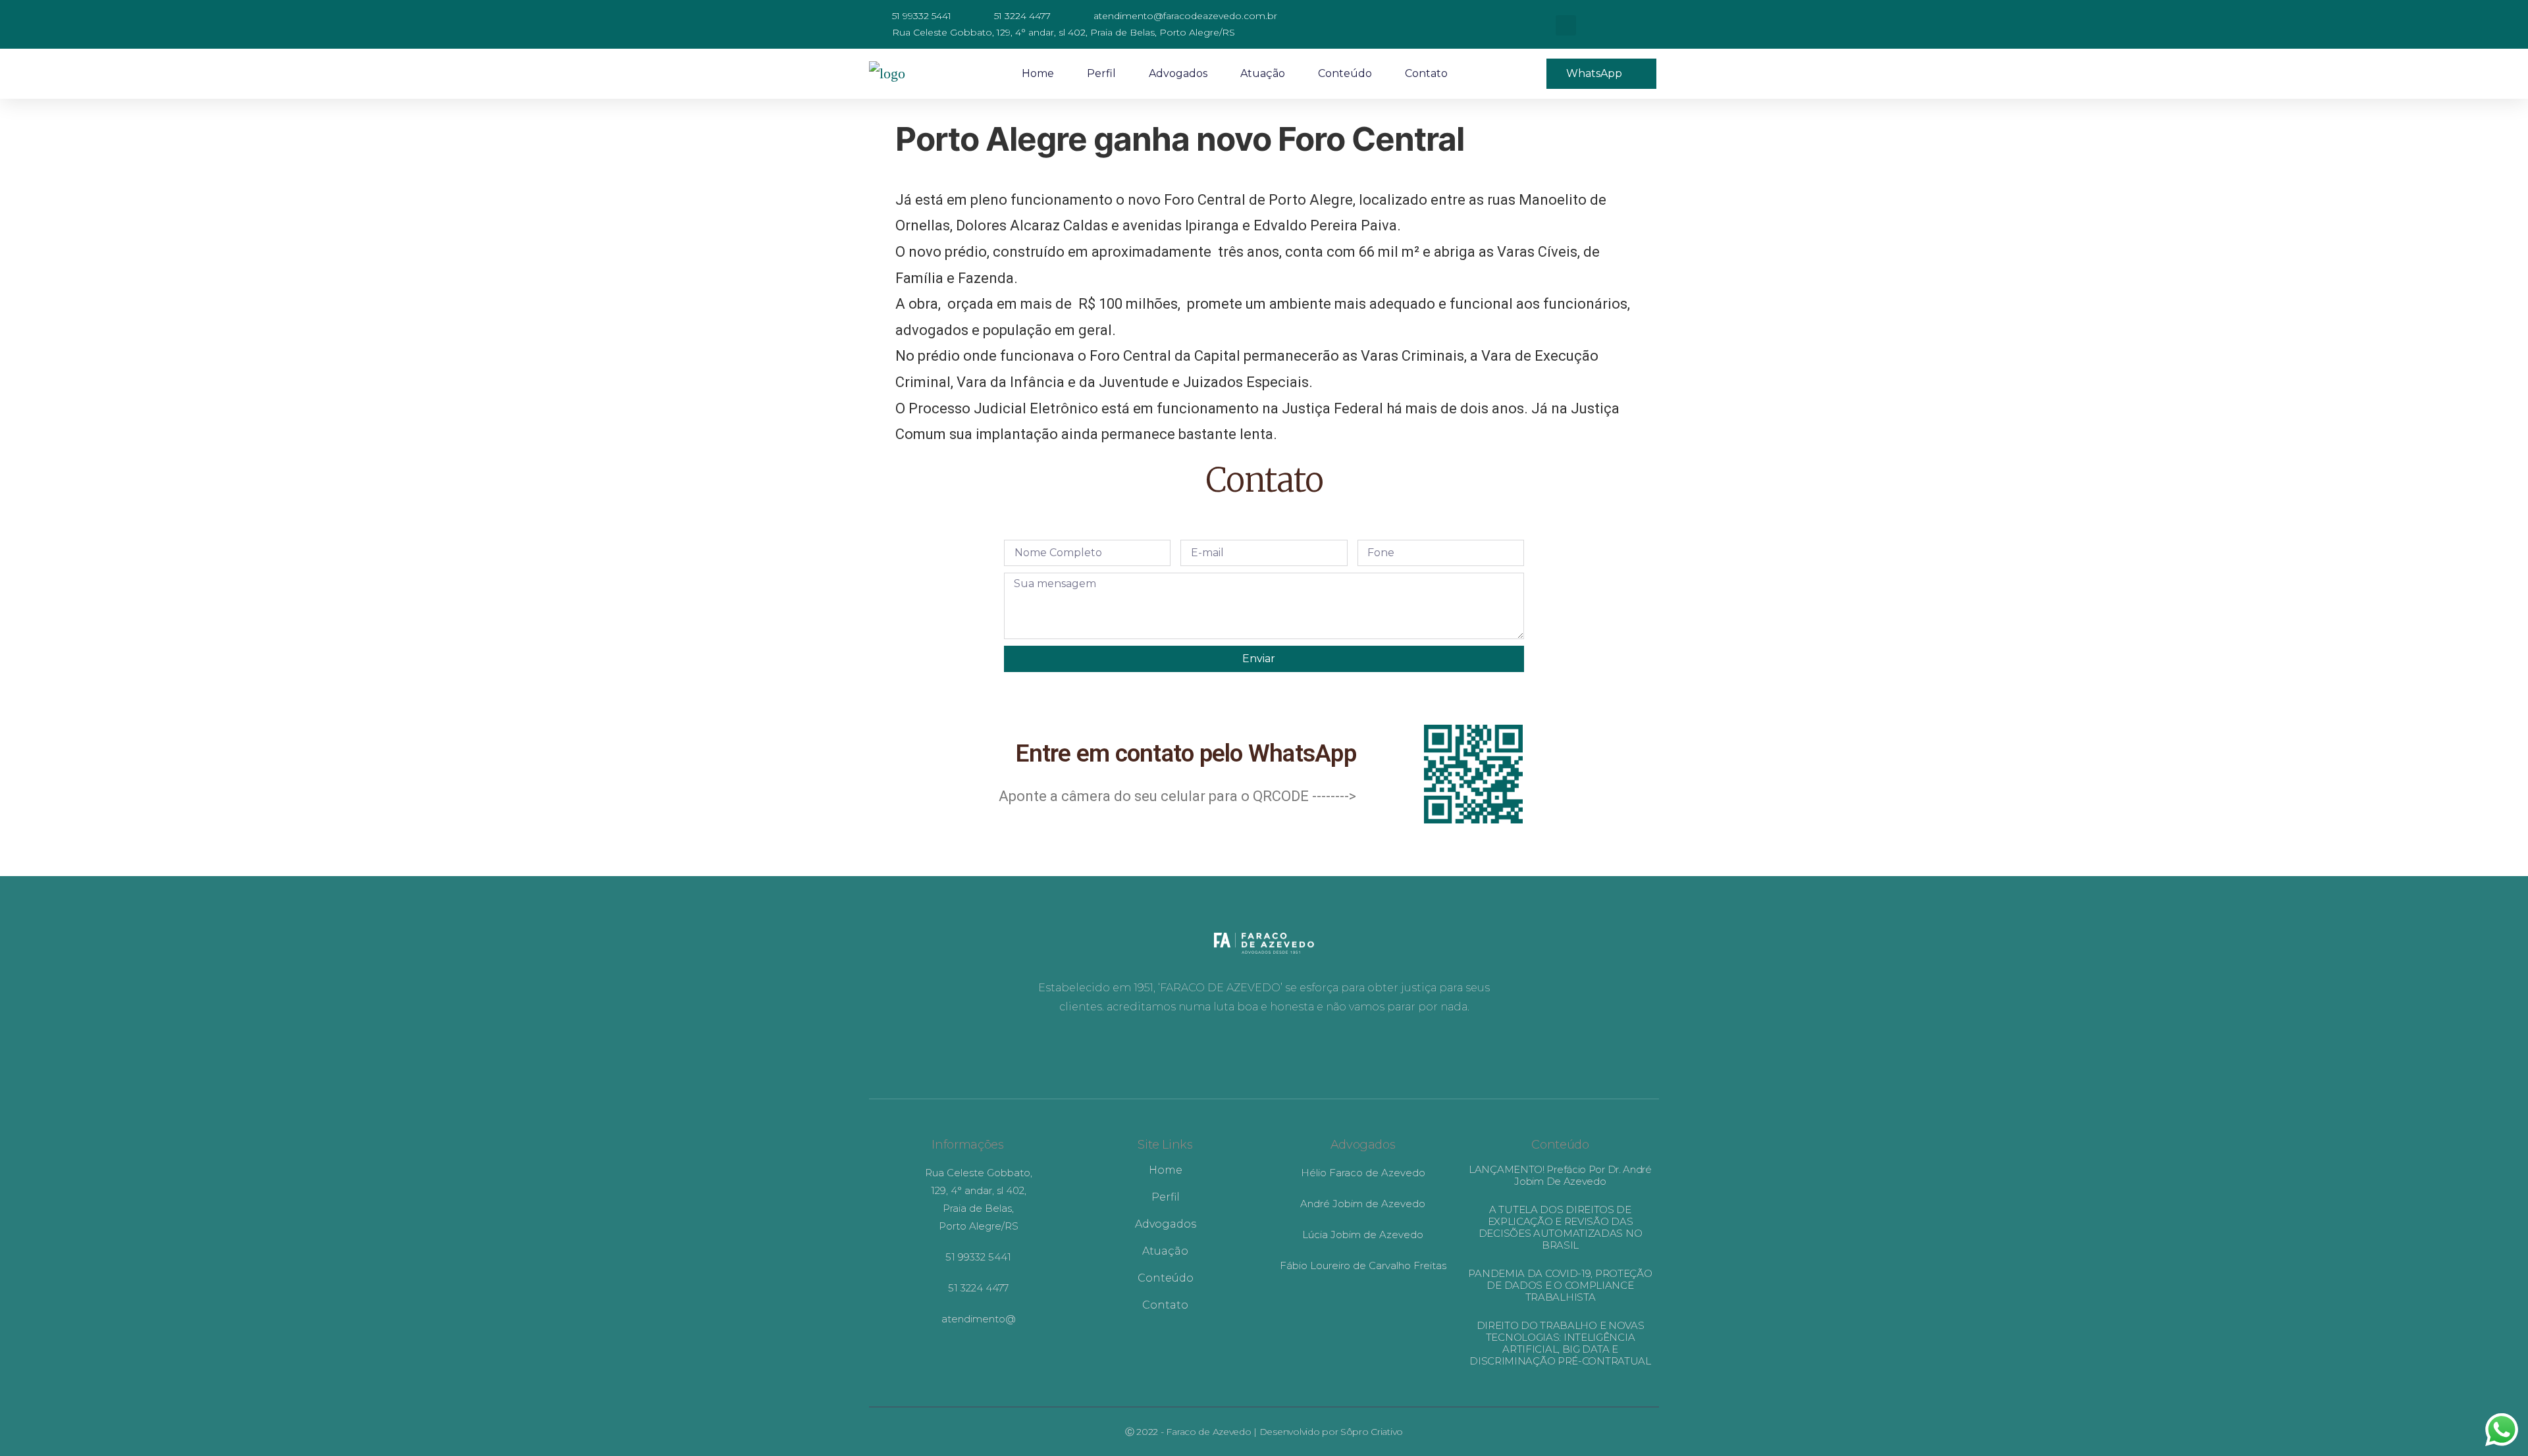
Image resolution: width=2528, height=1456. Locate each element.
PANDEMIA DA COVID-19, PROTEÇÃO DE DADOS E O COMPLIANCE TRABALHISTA (1560, 1285)
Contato (1426, 73)
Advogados (1178, 73)
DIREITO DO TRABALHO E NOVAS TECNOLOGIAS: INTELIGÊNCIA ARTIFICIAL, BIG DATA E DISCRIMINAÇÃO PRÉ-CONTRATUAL (1560, 1343)
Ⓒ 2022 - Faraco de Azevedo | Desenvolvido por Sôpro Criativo (1264, 1432)
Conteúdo (1345, 73)
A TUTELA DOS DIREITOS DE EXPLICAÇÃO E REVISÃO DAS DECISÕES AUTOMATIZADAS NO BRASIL (1561, 1227)
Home (1038, 73)
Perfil (1101, 73)
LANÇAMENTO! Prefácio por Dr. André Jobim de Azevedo (1560, 1175)
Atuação (1263, 73)
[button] (1566, 25)
